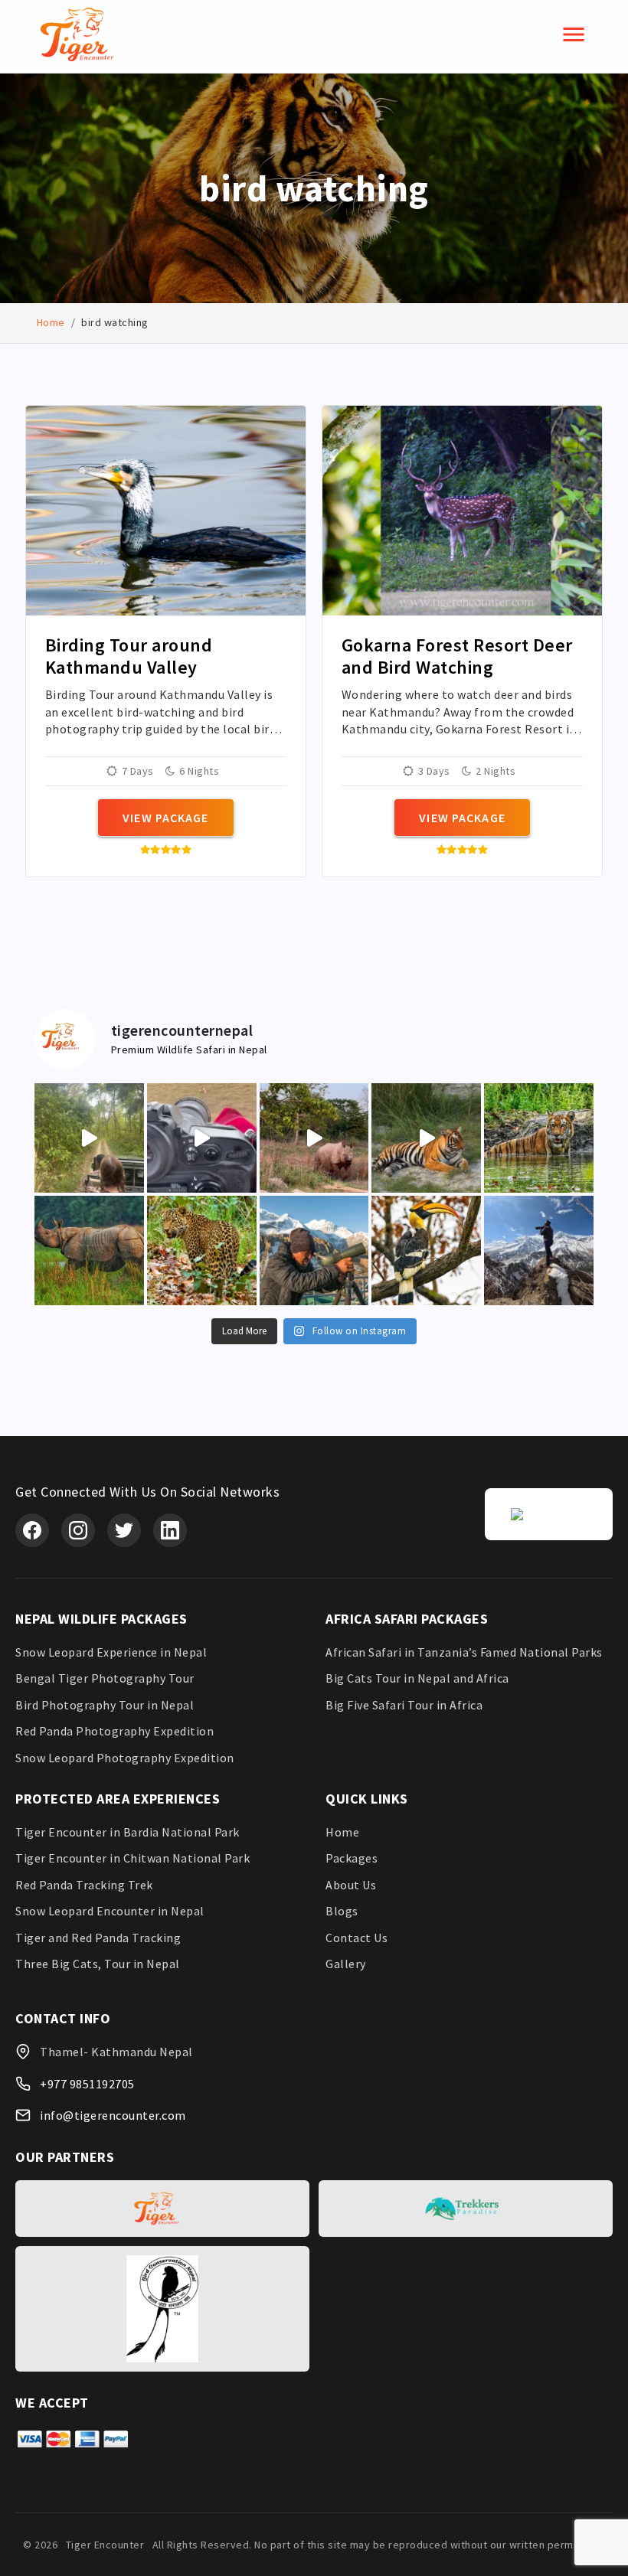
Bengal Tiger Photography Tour (105, 1678)
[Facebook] (32, 1530)
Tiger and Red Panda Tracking (98, 1938)
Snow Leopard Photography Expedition (125, 1758)
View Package (165, 818)
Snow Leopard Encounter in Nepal (110, 1911)
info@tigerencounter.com (113, 2115)
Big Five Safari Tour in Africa (404, 1705)
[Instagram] (78, 1530)
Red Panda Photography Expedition (114, 1731)
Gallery (346, 1964)
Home (51, 322)
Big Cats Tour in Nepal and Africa (417, 1678)
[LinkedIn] (170, 1530)
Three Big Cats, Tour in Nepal (98, 1964)
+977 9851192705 (87, 2084)
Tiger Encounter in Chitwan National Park (132, 1858)
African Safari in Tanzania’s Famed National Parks (464, 1652)
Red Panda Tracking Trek (84, 1885)
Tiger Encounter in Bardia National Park (128, 1832)
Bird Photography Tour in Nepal (105, 1705)
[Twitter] (124, 1530)
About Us (351, 1885)
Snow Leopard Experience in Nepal (111, 1652)
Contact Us (357, 1938)
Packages (352, 1858)
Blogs (342, 1911)
